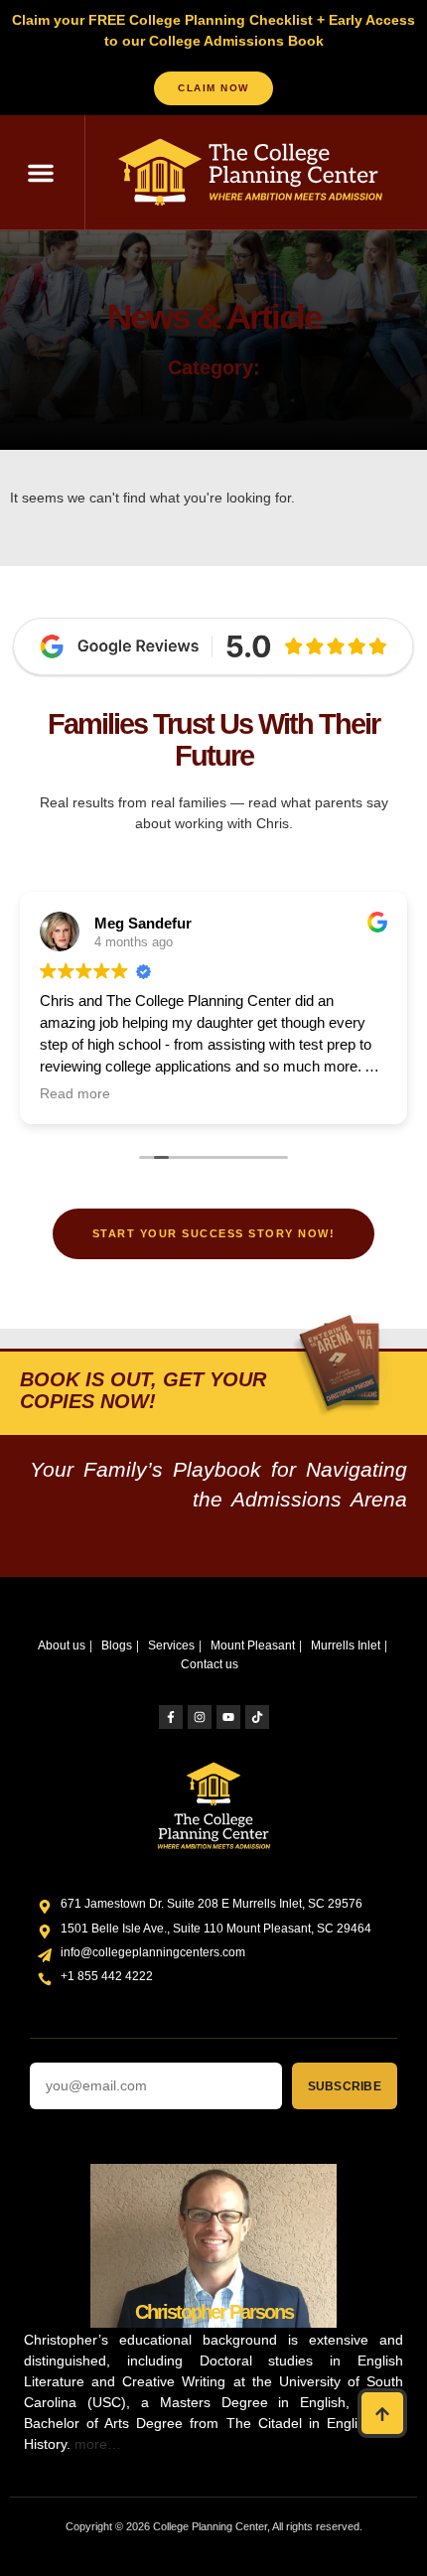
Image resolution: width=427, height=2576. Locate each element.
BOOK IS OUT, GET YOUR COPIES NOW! (143, 1390)
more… (98, 2444)
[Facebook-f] (171, 1717)
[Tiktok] (257, 1717)
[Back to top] (382, 2413)
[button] (41, 173)
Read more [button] (75, 1094)
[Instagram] (200, 1717)
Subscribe (345, 2086)
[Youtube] (228, 1717)
